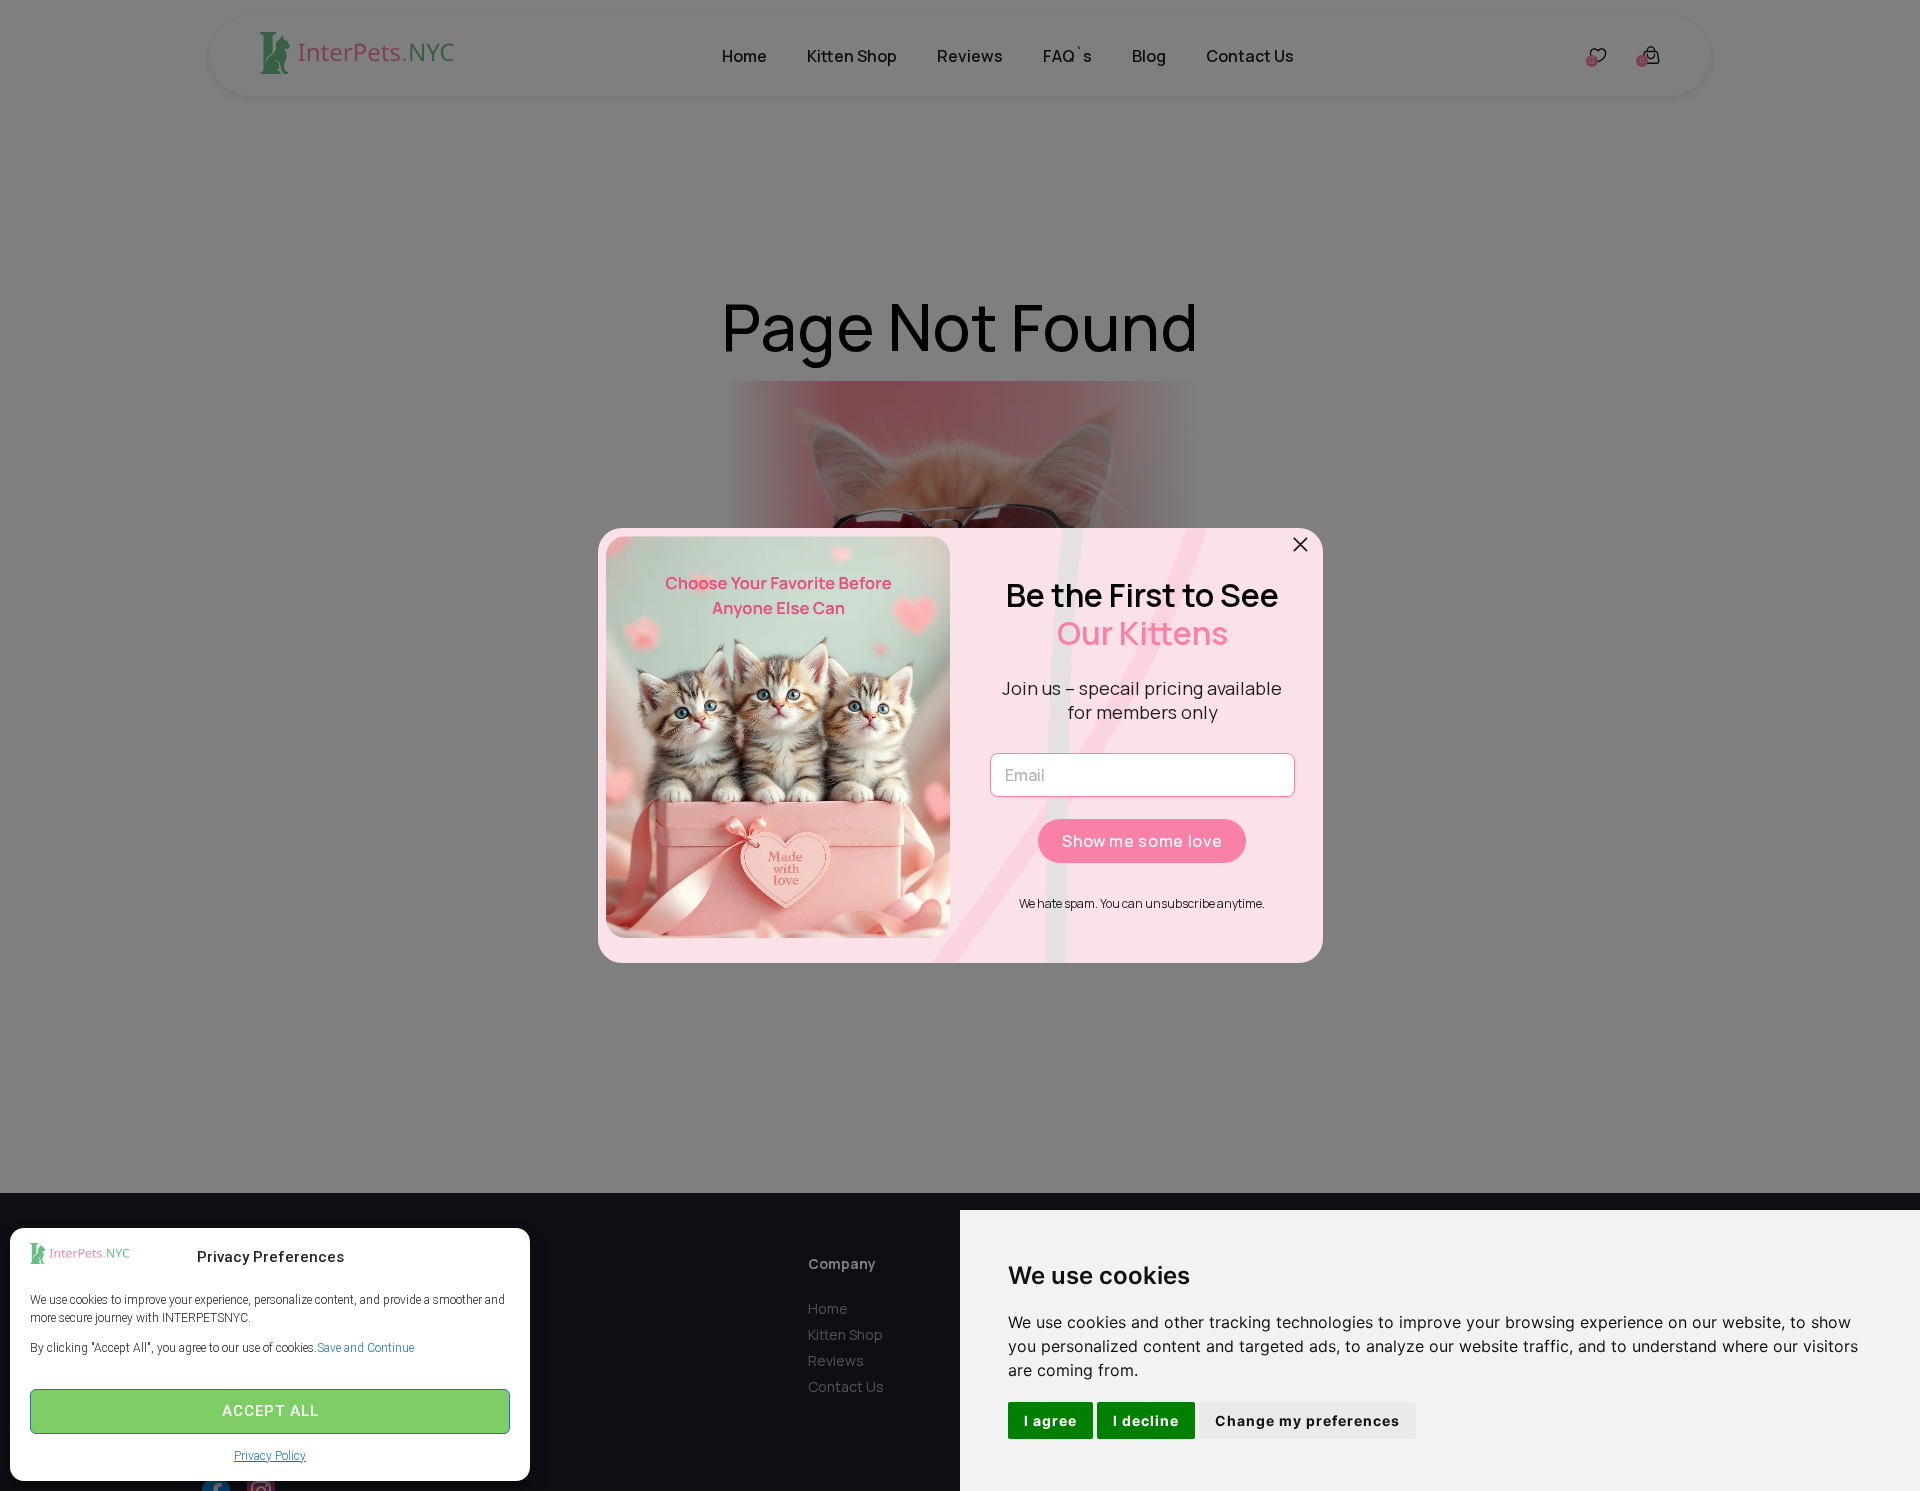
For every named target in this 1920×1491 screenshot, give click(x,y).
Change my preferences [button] (1307, 1420)
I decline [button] (1146, 1420)
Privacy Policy (270, 1456)
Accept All (270, 1411)
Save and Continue (365, 1348)
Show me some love (1142, 841)
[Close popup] (1301, 545)
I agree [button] (1050, 1420)
